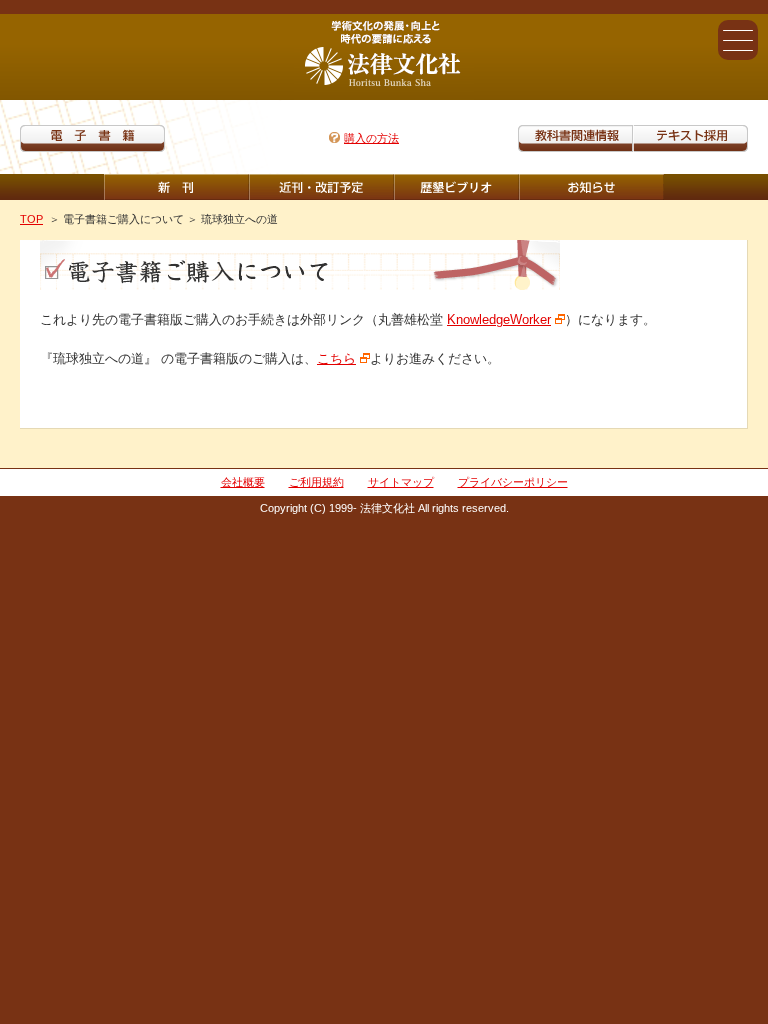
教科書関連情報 (575, 138)
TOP (31, 219)
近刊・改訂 (321, 187)
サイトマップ (401, 482)
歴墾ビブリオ (456, 187)
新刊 (176, 187)
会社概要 (243, 482)
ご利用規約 (316, 482)
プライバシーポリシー (513, 482)
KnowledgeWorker (499, 319)
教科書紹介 (690, 138)
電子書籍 (92, 138)
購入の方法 (371, 138)
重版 (591, 187)
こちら (336, 358)
